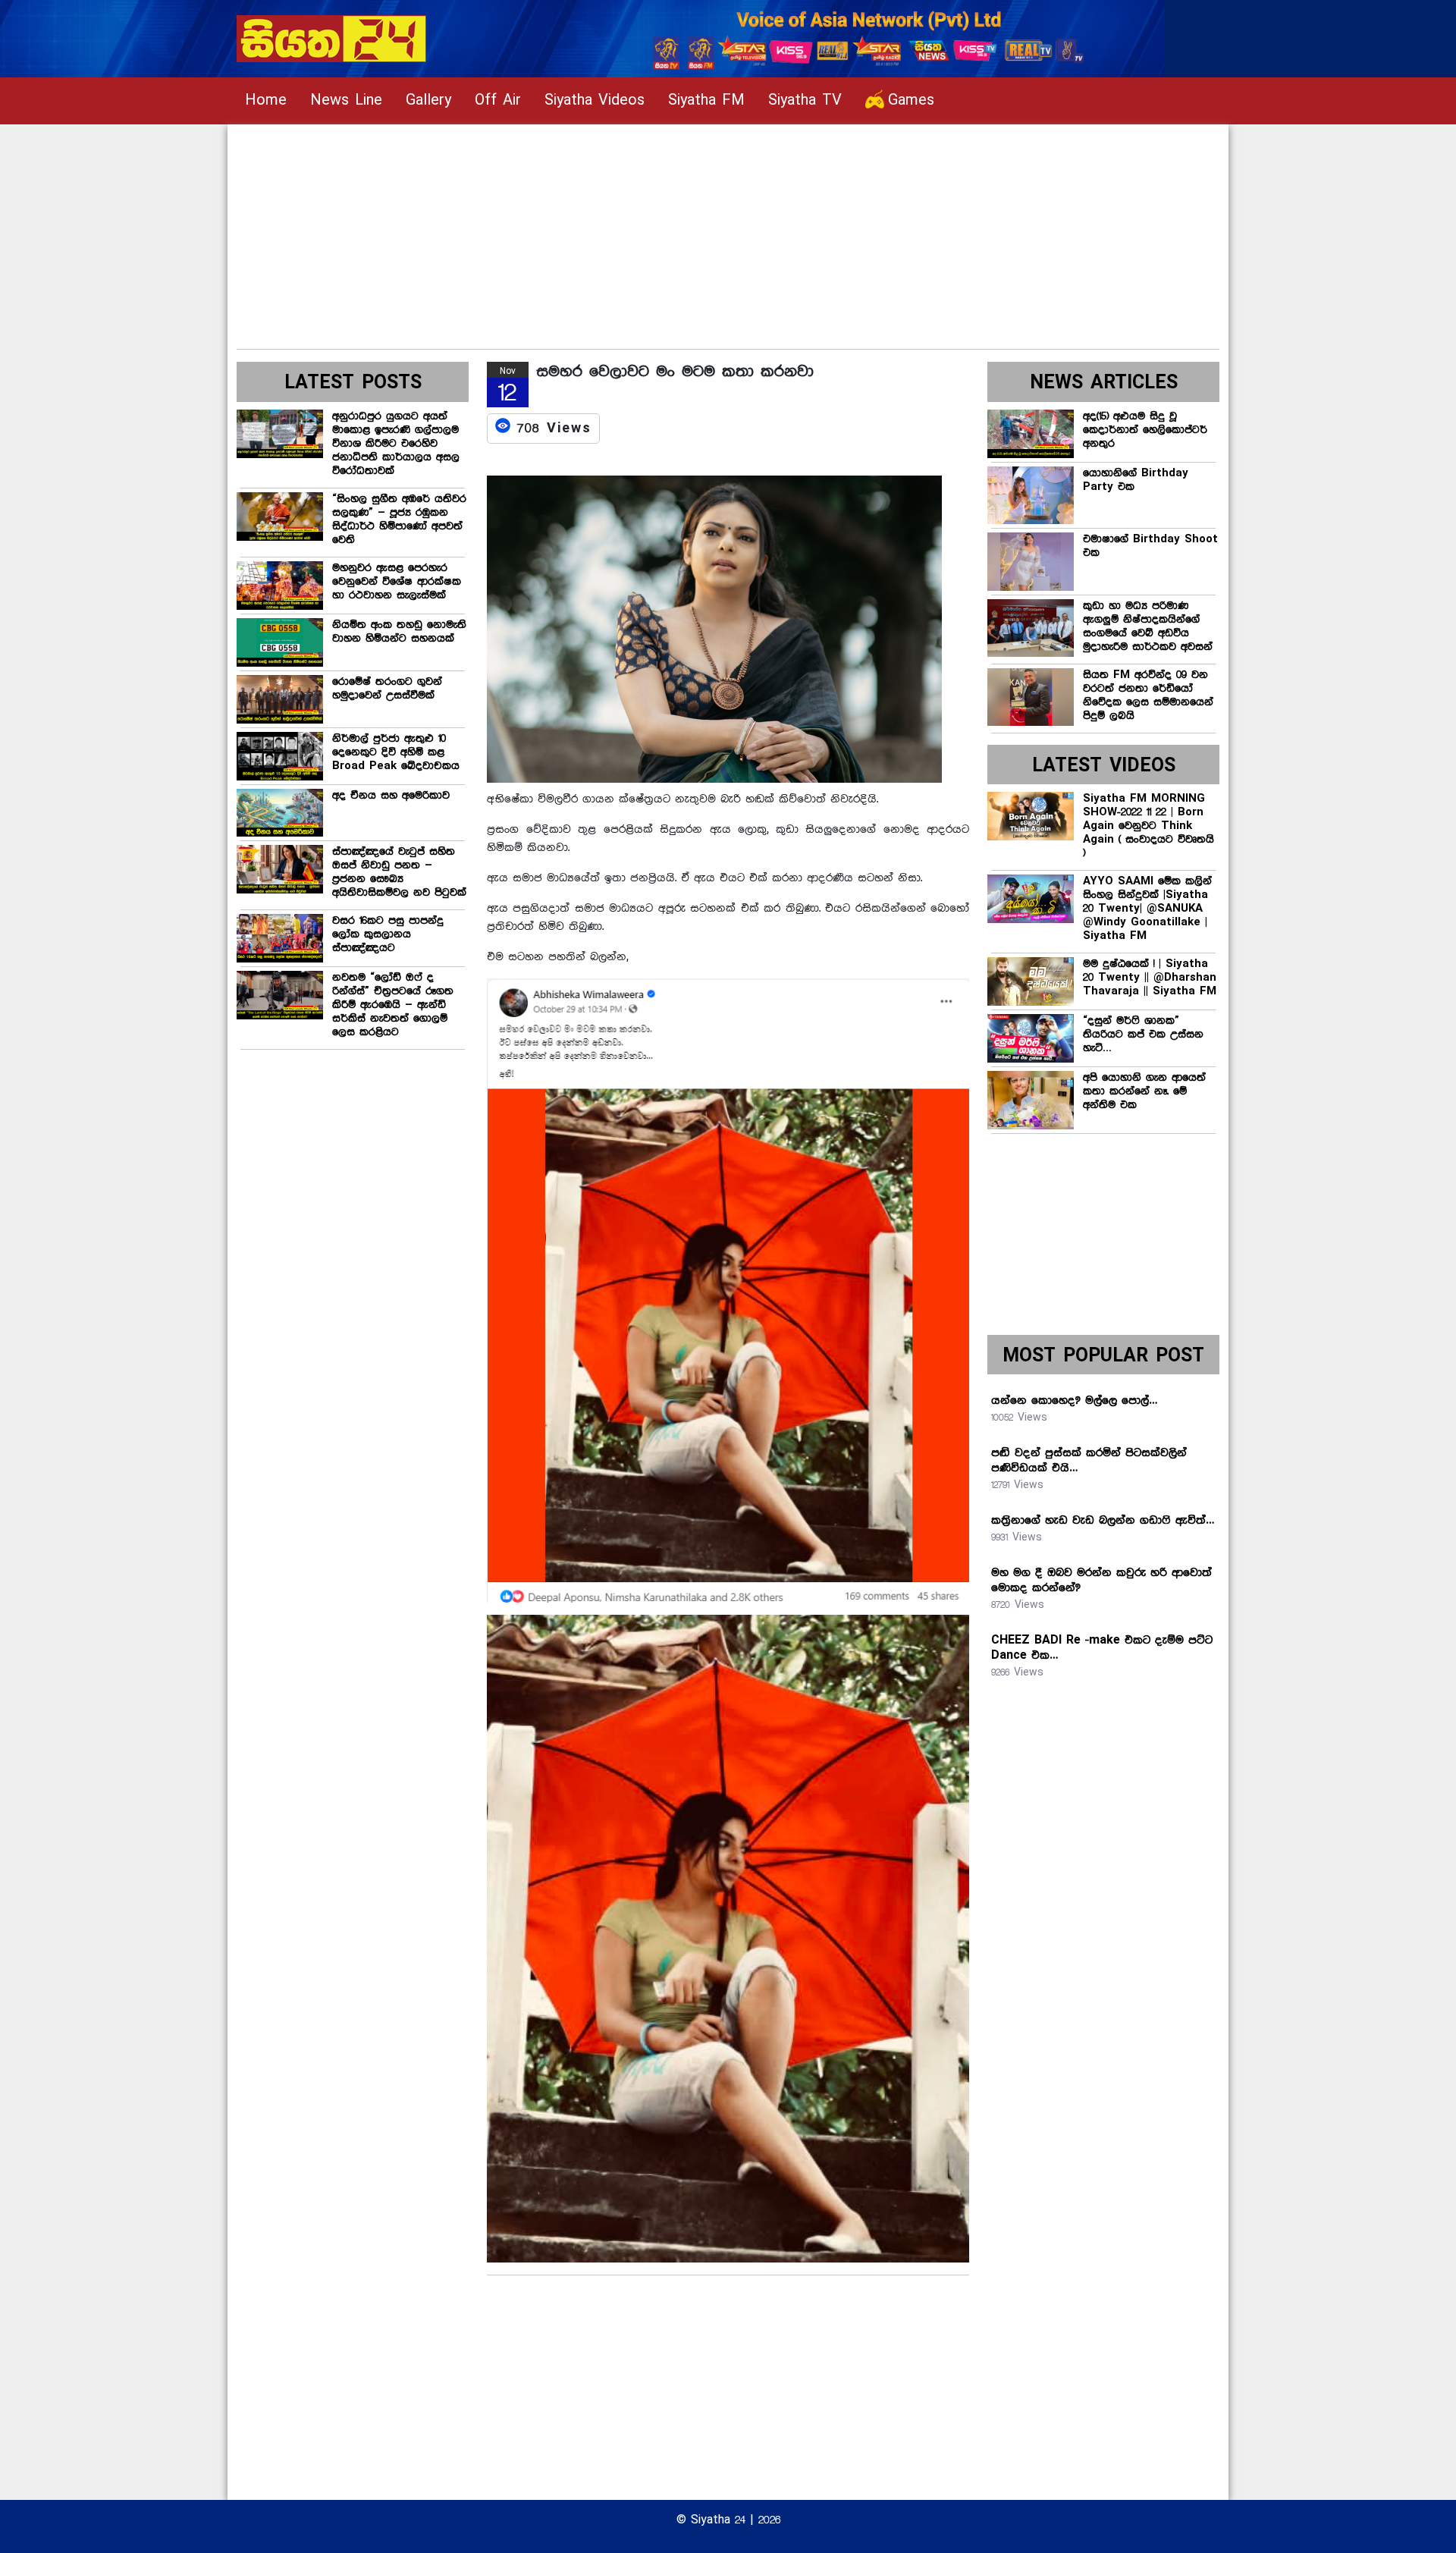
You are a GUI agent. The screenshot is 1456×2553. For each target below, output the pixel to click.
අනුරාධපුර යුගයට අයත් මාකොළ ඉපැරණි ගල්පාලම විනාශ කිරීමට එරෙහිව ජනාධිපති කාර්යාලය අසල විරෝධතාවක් (396, 444)
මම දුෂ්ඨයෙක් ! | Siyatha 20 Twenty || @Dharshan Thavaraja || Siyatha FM (1150, 978)
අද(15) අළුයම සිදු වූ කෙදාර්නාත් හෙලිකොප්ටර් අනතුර (1145, 430)
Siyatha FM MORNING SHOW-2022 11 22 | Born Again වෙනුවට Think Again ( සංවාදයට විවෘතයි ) (1148, 826)
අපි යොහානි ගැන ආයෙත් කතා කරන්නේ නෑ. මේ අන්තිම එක (1144, 1091)
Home (266, 100)
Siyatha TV (805, 100)
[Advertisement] (692, 231)
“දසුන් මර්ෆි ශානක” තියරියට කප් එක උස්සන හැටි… (1143, 1035)
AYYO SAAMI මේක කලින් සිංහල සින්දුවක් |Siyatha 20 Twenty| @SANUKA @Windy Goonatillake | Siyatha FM (1147, 909)
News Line (346, 100)
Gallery (428, 100)
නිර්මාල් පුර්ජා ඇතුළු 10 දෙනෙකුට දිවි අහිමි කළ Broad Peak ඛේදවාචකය (396, 752)
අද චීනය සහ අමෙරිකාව (391, 796)
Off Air (498, 100)
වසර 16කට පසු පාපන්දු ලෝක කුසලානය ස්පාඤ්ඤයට (388, 934)
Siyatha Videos (595, 100)
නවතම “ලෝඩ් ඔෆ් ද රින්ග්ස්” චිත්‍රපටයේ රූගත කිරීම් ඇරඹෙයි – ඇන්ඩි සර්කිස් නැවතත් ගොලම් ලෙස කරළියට (393, 1005)
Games (911, 100)
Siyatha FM (706, 100)
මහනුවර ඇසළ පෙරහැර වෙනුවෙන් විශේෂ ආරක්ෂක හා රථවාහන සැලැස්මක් (397, 582)
